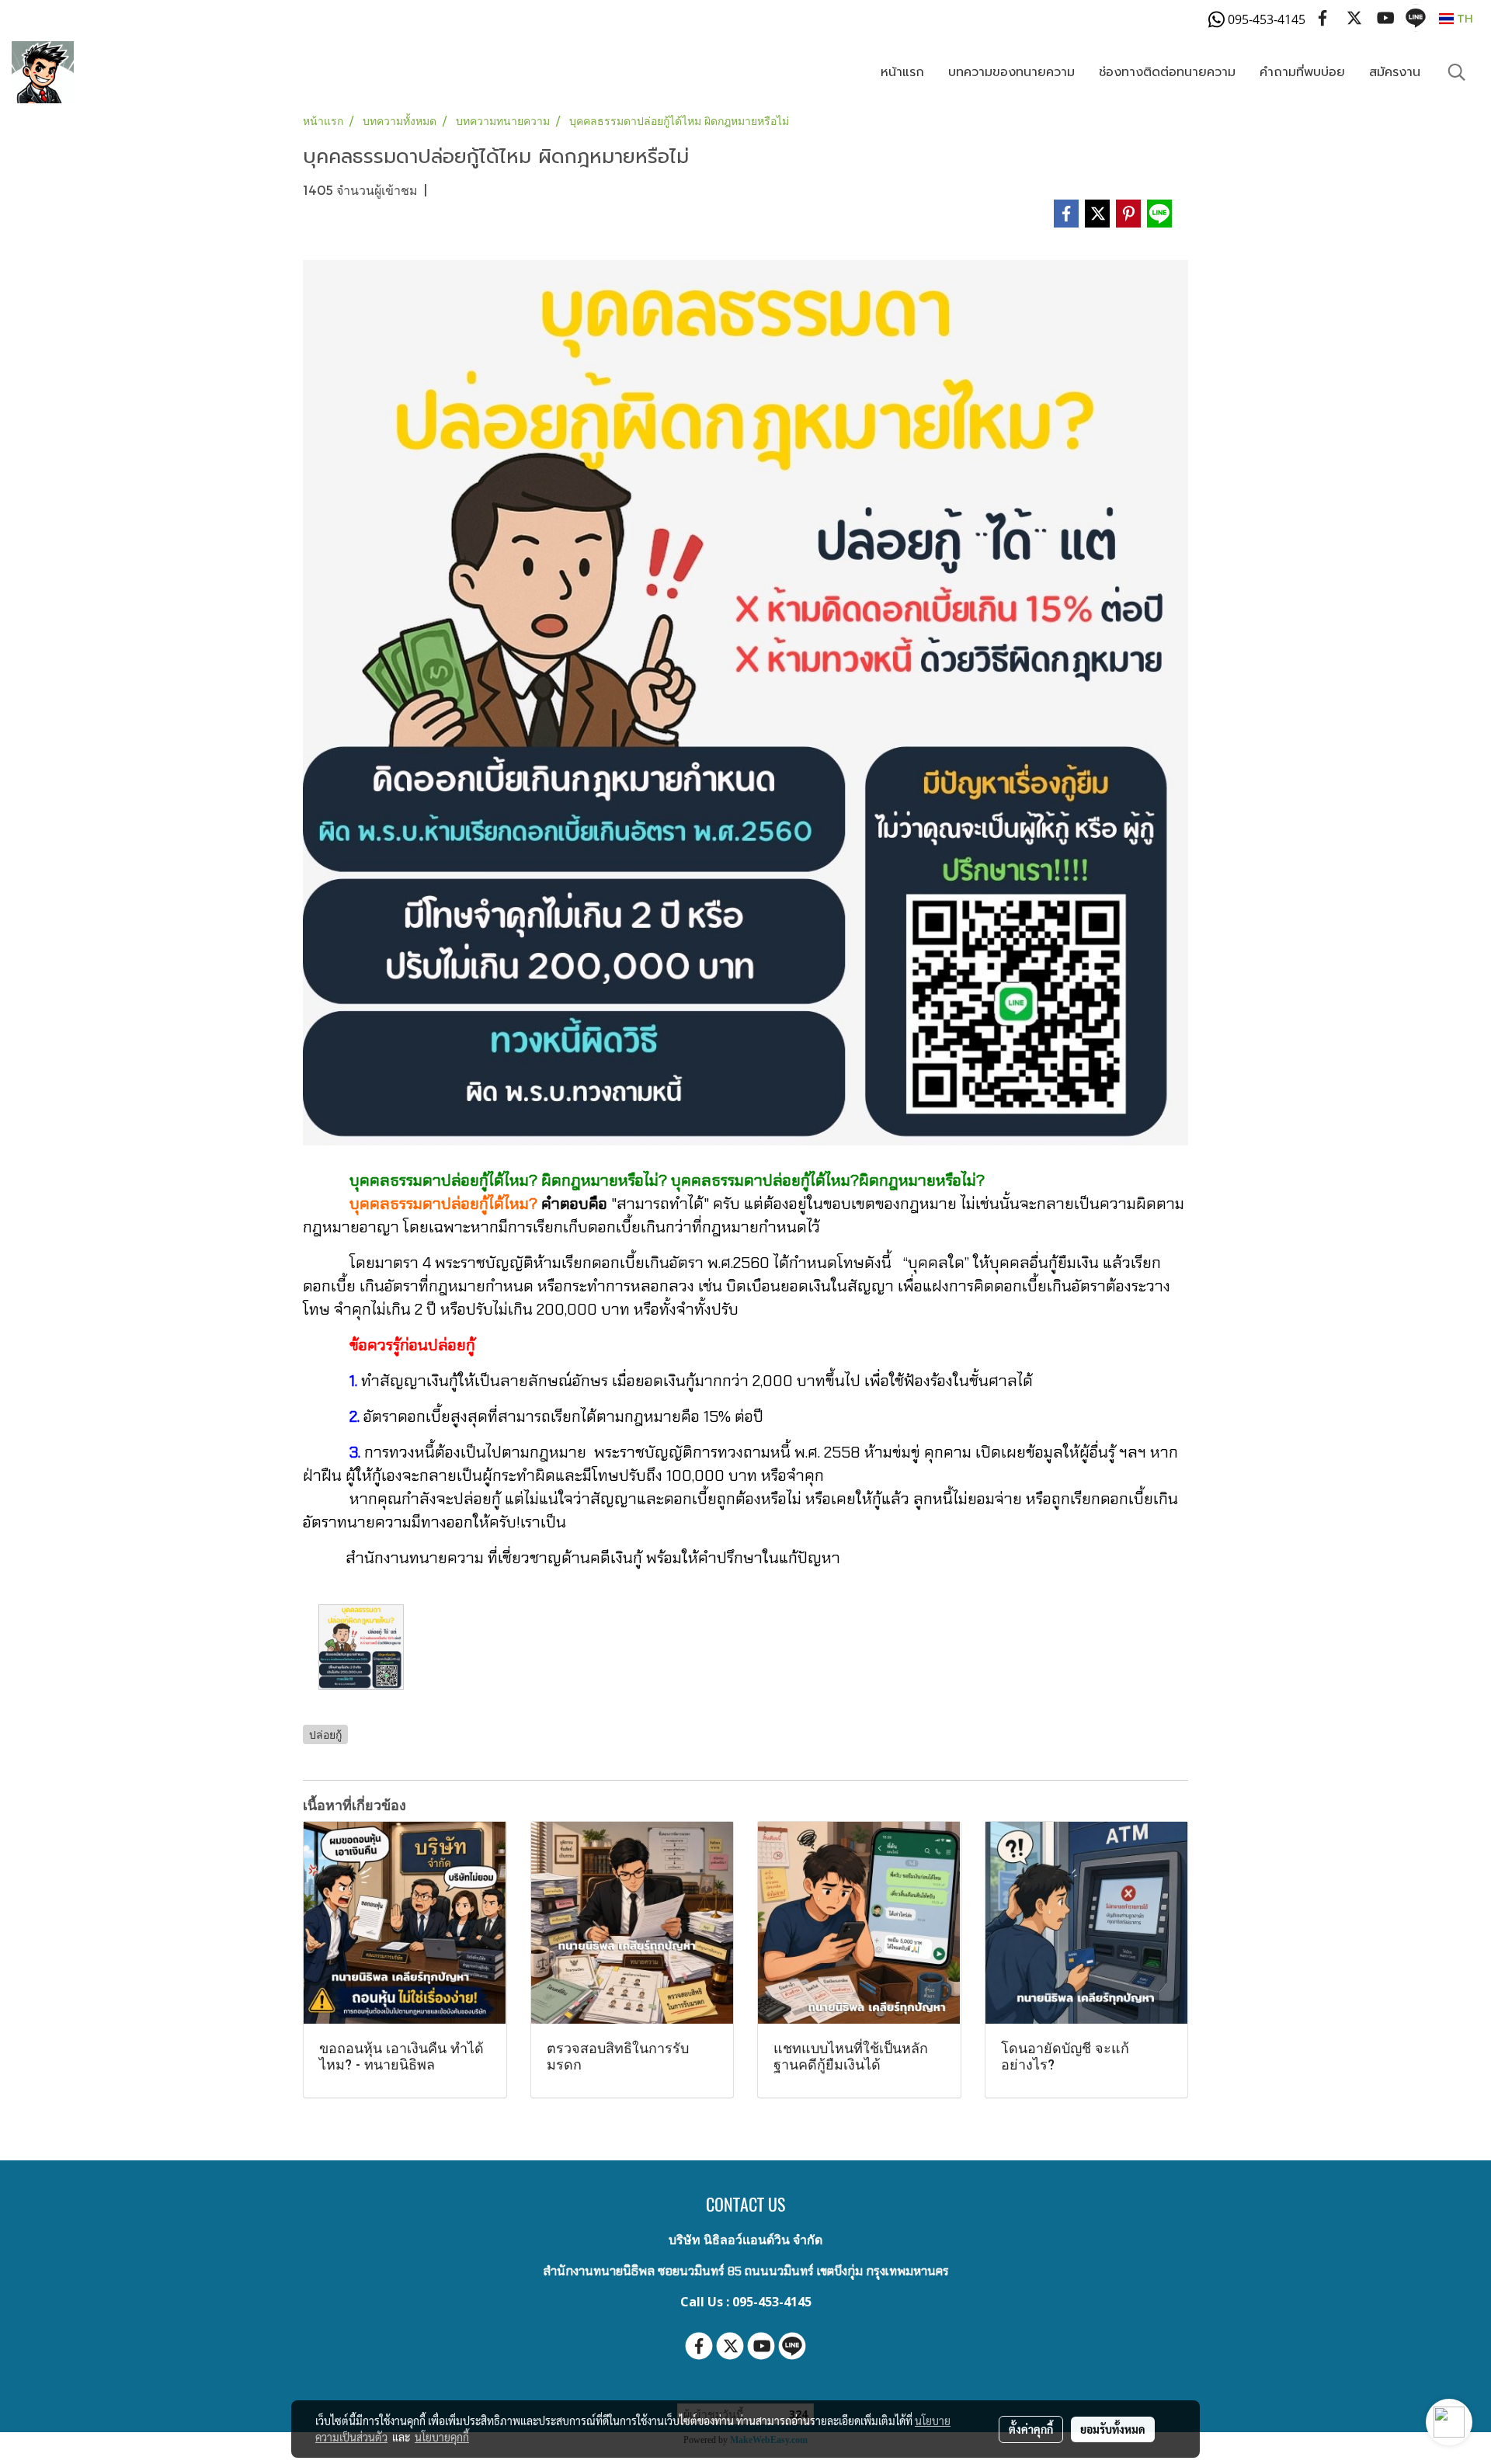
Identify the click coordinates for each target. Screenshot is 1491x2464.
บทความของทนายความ (1011, 72)
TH (1463, 18)
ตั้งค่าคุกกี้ (1031, 2429)
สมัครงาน (1395, 72)
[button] (1457, 72)
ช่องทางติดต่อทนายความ (1167, 72)
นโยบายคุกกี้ (442, 2437)
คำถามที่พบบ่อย (1302, 72)
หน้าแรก (902, 72)
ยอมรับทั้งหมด (1113, 2429)
